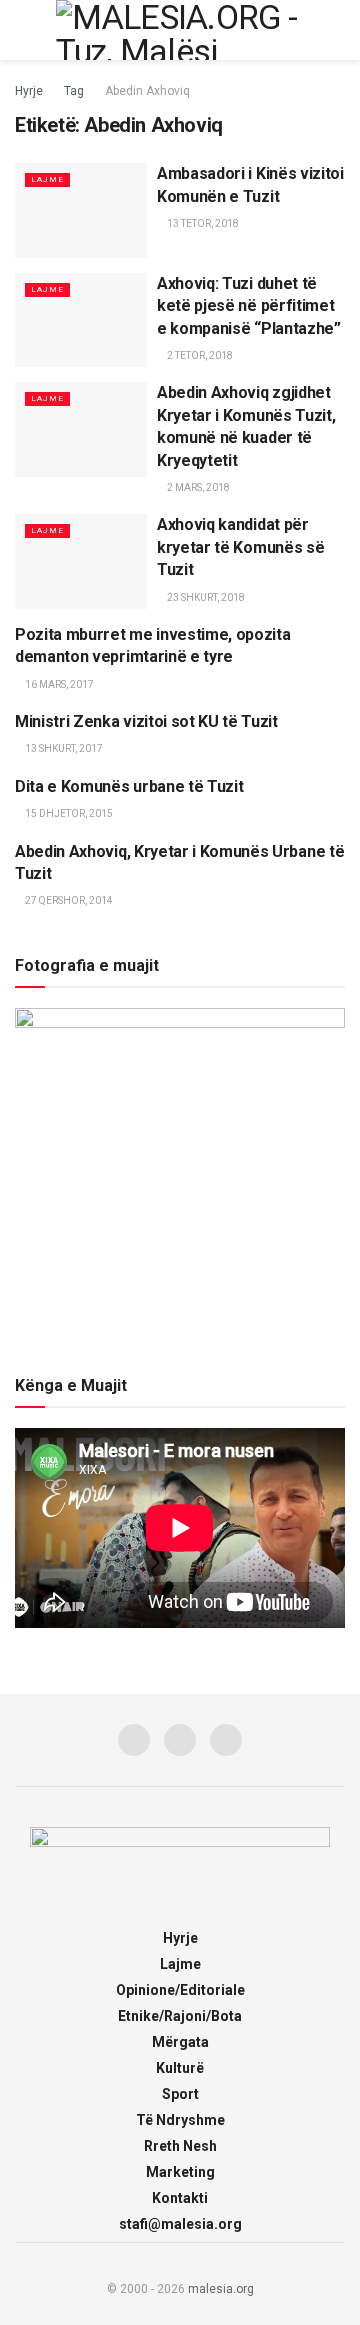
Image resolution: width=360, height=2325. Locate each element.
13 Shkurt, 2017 (63, 748)
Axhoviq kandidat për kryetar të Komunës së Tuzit (240, 547)
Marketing (180, 2172)
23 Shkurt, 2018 (205, 597)
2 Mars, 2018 (197, 487)
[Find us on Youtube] (226, 1740)
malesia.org (221, 2289)
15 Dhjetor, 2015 (68, 813)
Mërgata (180, 2042)
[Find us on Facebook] (134, 1740)
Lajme (47, 179)
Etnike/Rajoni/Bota (180, 2016)
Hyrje (29, 91)
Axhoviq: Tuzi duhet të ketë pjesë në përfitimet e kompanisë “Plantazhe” (249, 306)
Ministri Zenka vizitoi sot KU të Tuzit (146, 721)
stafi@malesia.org (180, 2224)
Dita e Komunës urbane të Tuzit (129, 786)
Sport (180, 2094)
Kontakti (180, 2198)
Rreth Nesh (180, 2146)
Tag (74, 91)
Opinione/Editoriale (180, 1990)
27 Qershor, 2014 (68, 900)
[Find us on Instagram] (180, 1740)
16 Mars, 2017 (58, 684)
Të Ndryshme (180, 2120)
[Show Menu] (23, 30)
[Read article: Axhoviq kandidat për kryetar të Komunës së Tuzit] (81, 561)
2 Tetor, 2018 (199, 355)
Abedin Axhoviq (147, 91)
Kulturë (180, 2068)
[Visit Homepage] (180, 30)
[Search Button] (336, 30)
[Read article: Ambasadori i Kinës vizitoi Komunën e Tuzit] (81, 210)
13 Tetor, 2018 (202, 223)
